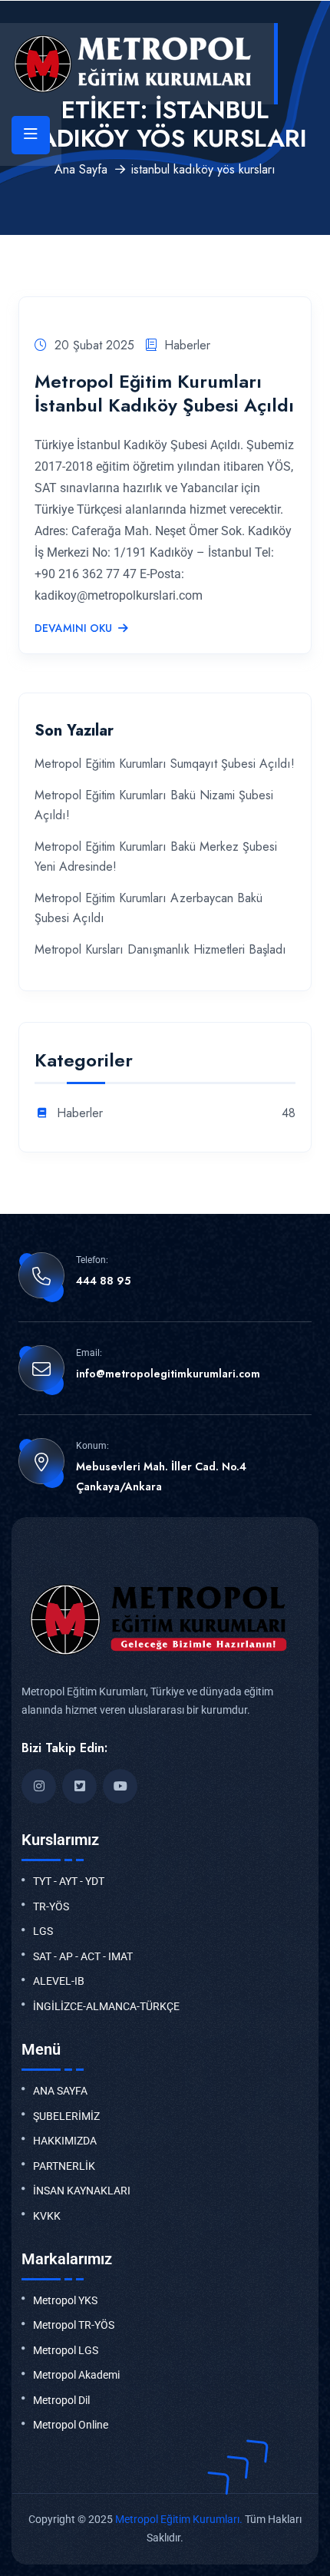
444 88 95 (103, 1281)
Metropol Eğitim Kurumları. (179, 2519)
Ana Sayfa (81, 169)
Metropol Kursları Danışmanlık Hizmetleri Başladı (160, 949)
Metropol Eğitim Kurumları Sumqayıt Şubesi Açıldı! (165, 764)
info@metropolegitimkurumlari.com (168, 1374)
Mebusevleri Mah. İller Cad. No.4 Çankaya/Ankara (161, 1476)
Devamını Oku (73, 629)
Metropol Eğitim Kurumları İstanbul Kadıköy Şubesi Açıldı (164, 393)
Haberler (187, 345)
